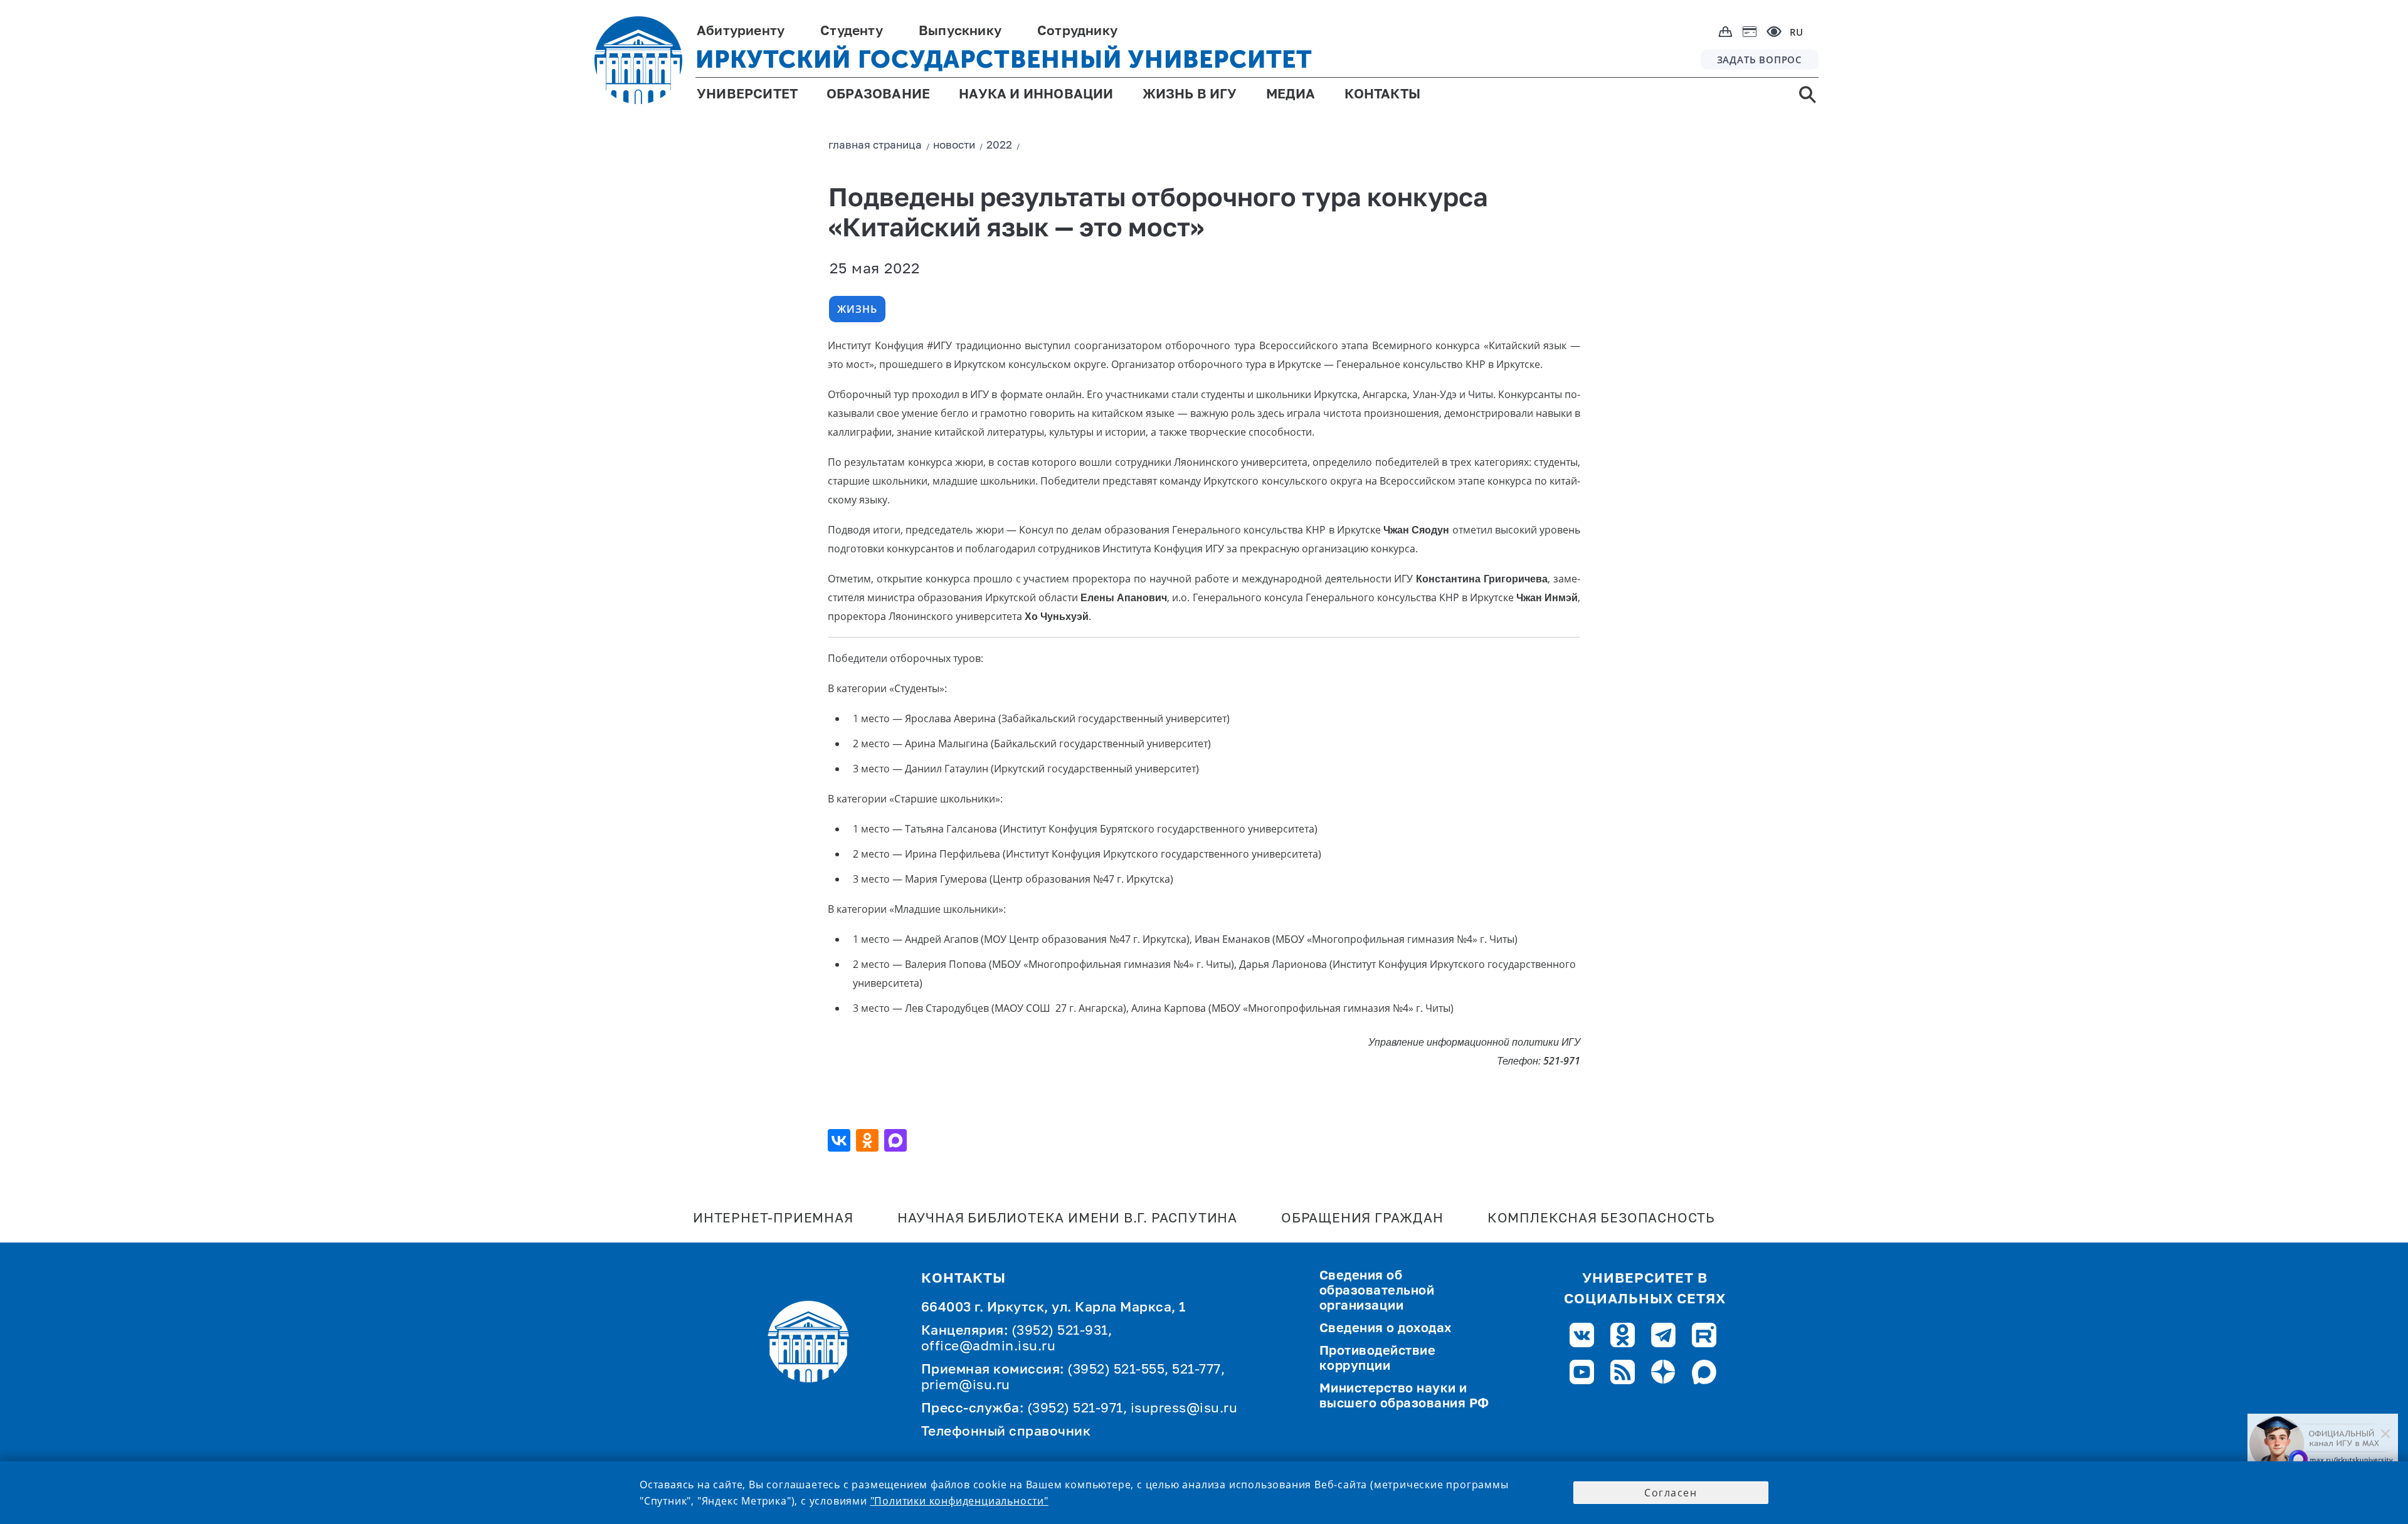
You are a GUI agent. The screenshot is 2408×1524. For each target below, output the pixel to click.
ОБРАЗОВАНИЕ (878, 95)
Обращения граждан (1362, 1219)
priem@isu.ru (966, 1386)
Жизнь (857, 309)
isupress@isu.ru (1184, 1409)
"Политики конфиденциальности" (959, 1501)
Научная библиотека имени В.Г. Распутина (1067, 1219)
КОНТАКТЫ (1383, 95)
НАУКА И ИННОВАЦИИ (1036, 95)
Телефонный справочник (1006, 1432)
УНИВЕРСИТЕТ (747, 95)
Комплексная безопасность (1601, 1219)
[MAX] (897, 1140)
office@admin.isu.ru (989, 1347)
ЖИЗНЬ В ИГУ (1190, 95)
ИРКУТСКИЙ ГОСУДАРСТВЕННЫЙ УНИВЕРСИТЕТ (1004, 59)
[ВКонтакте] (841, 1140)
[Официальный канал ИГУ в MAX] (2323, 1444)
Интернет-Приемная (773, 1219)
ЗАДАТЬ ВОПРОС (1760, 60)
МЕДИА (1291, 95)
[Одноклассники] (869, 1140)
